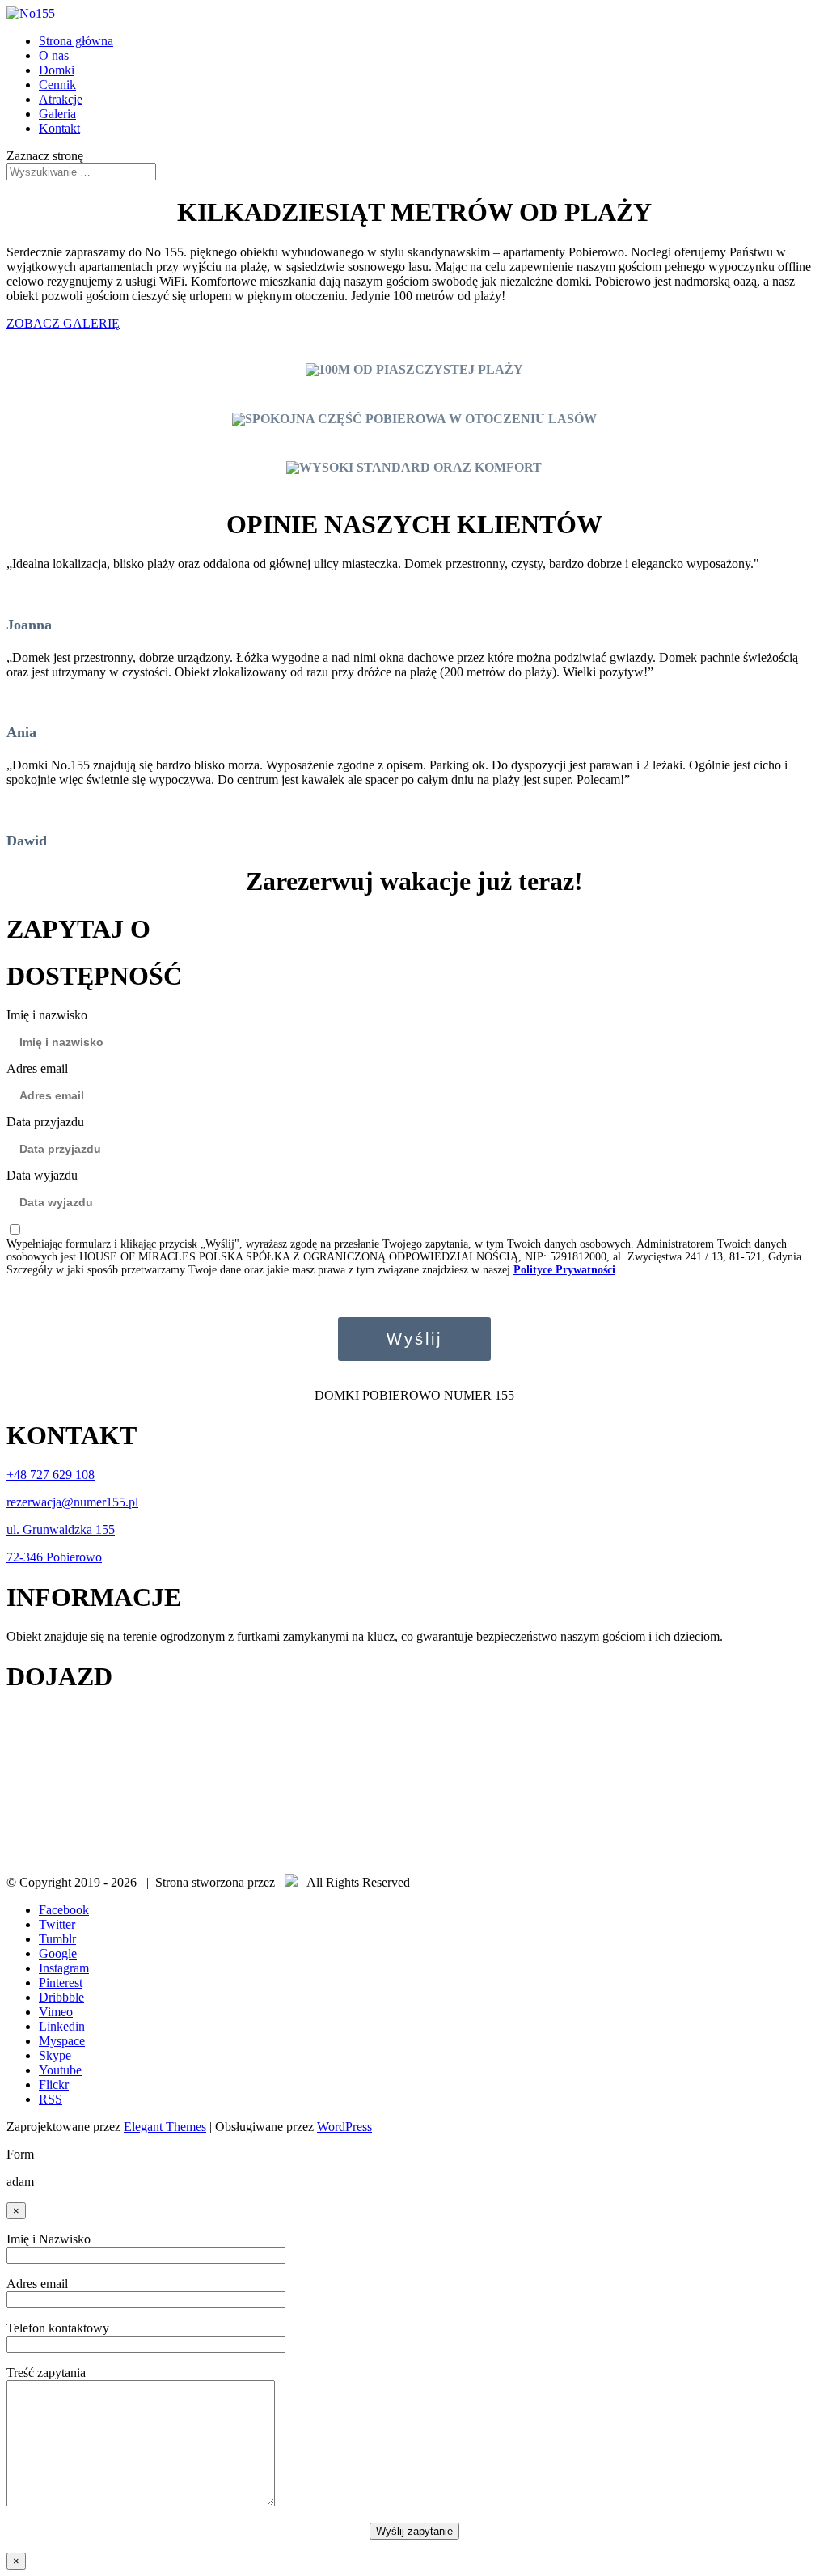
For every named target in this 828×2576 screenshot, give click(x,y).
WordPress (344, 2127)
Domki (57, 70)
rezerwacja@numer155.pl (72, 1502)
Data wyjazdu (42, 1175)
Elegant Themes (165, 2127)
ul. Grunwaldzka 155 (61, 1529)
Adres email (37, 1068)
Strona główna (76, 41)
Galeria (57, 114)
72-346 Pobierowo (54, 1557)
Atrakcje (61, 99)
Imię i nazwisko (47, 1015)
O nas (54, 55)
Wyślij (414, 1339)
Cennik (57, 85)
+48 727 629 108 (51, 1474)
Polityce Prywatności (564, 1270)
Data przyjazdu (45, 1122)
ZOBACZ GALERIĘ (63, 323)
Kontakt (59, 128)
